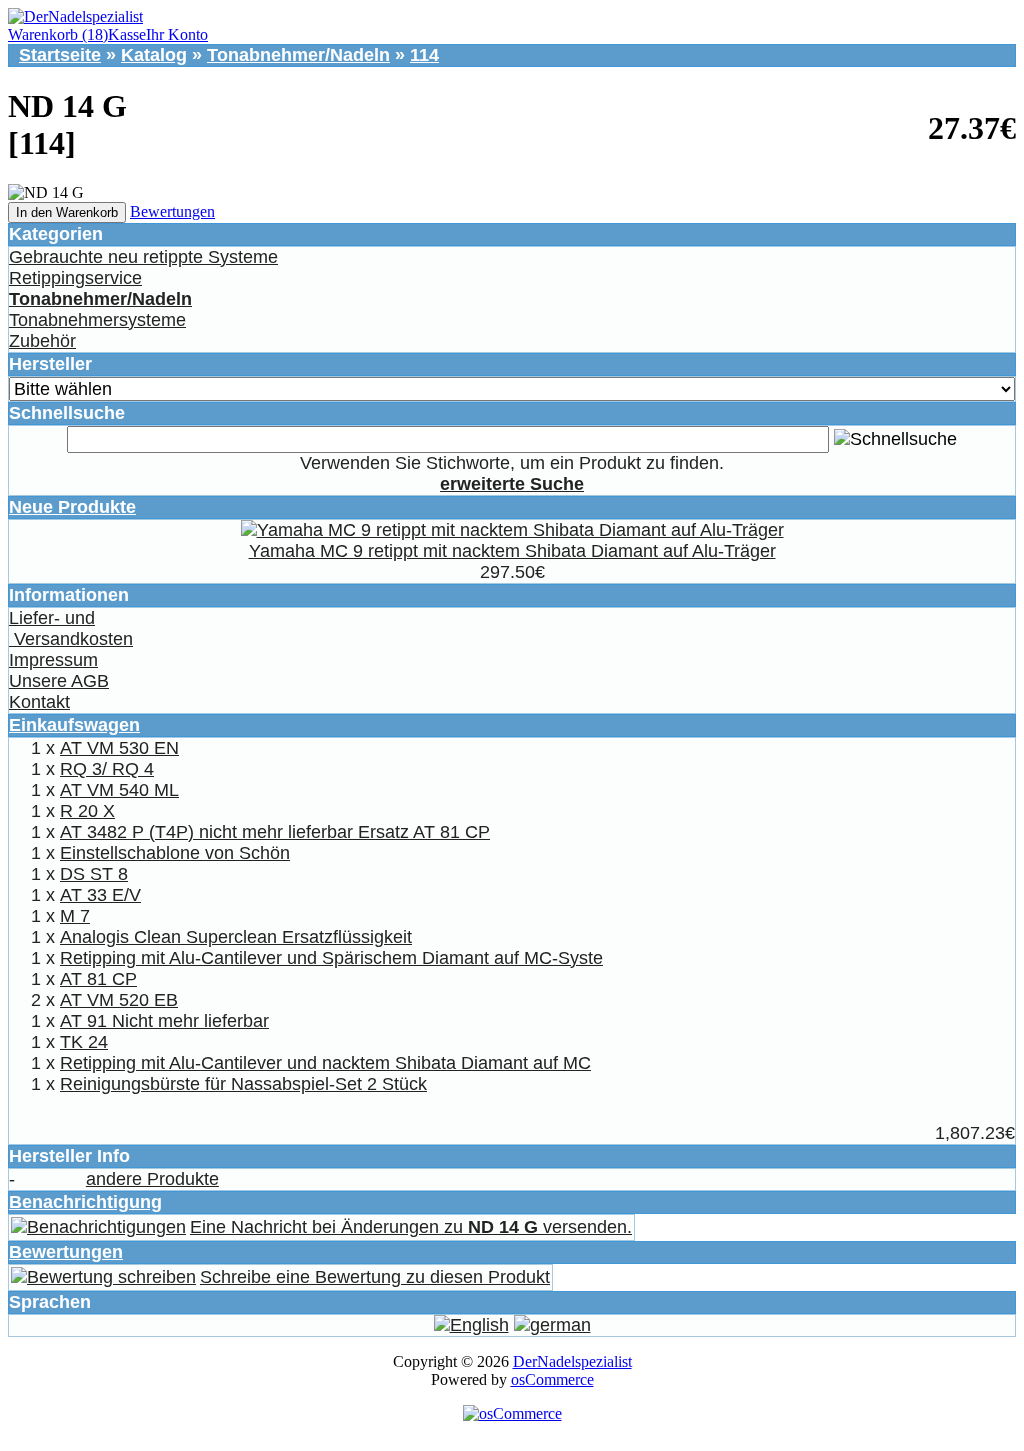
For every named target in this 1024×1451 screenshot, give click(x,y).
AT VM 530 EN (119, 748)
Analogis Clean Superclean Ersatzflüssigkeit (236, 937)
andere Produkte (152, 1179)
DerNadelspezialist (572, 1361)
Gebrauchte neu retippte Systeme (143, 257)
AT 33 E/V (100, 895)
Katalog (154, 55)
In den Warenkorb (67, 212)
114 (424, 55)
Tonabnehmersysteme (97, 320)
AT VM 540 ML (119, 790)
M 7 (75, 916)
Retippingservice (75, 278)
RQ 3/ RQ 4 (107, 769)
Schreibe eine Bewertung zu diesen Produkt (375, 1277)
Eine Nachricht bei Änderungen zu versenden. (411, 1227)
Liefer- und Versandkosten (71, 628)
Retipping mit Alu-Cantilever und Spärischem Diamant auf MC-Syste (331, 958)
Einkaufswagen (74, 725)
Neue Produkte (72, 507)
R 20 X (87, 811)
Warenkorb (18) (58, 34)
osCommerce (552, 1379)
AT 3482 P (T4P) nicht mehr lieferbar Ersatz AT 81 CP (275, 832)
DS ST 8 (94, 874)
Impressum (53, 660)
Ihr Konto (177, 34)
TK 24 (84, 1042)
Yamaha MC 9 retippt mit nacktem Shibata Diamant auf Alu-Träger (512, 551)
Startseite (60, 55)
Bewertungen (172, 211)
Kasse (127, 34)
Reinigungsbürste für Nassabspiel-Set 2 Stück (243, 1084)
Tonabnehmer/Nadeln (298, 55)
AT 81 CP (98, 979)
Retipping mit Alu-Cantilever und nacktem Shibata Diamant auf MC (325, 1063)
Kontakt (39, 702)
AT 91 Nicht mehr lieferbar (164, 1021)
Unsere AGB (59, 681)
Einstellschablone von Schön (175, 853)
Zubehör (42, 341)
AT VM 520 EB (119, 1000)
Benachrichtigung (85, 1202)
